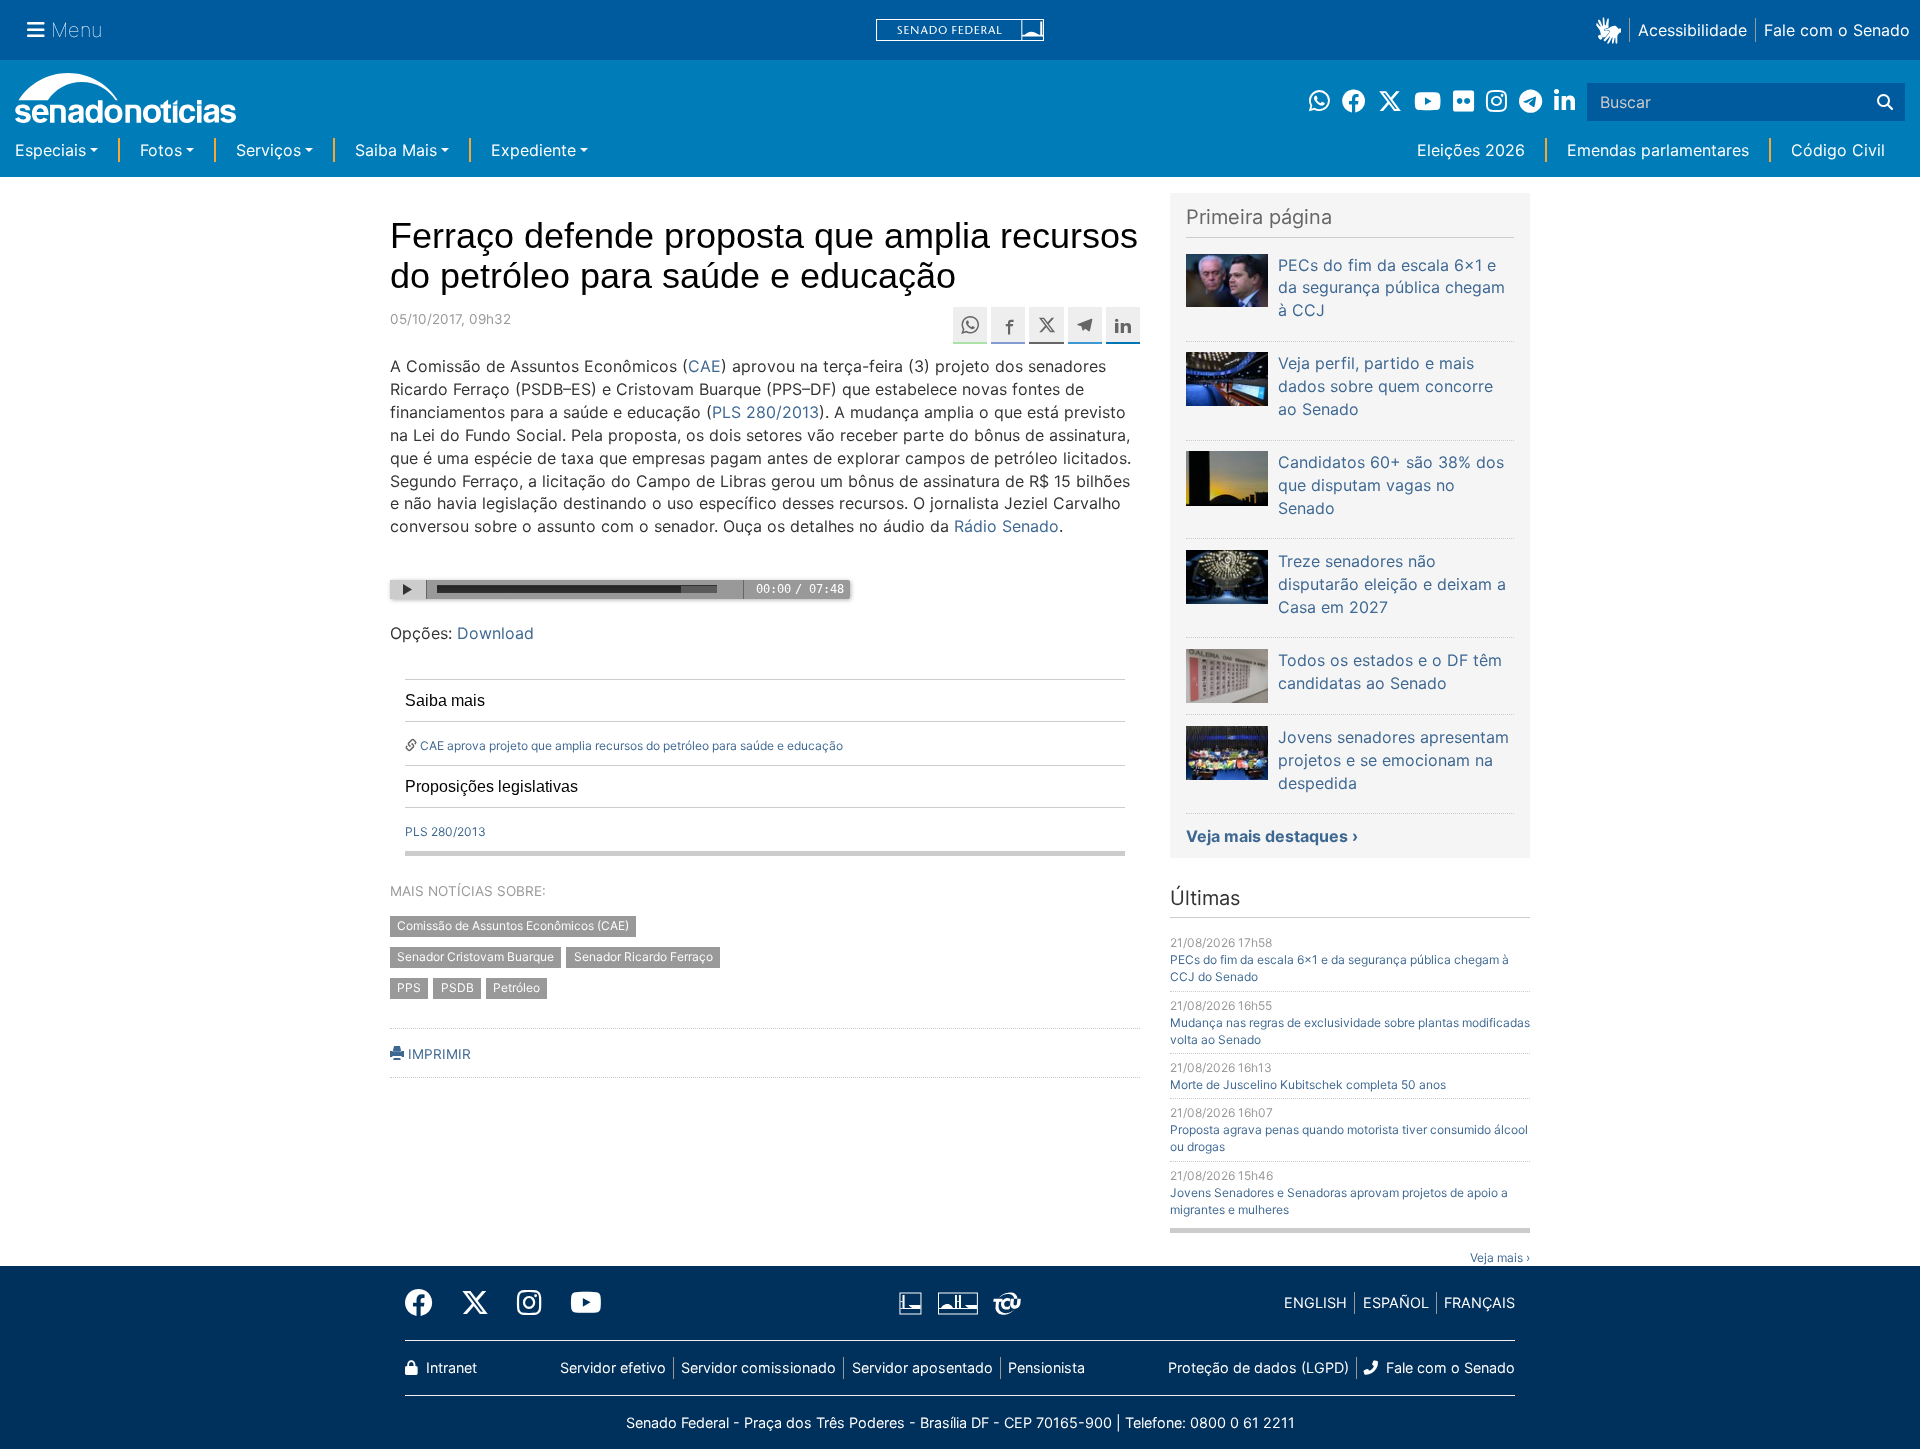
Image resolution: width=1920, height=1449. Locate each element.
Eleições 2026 (1471, 150)
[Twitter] (475, 1303)
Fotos (161, 150)
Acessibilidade (1692, 30)
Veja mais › (1500, 1257)
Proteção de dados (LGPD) (1258, 1367)
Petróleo (516, 987)
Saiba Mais (396, 150)
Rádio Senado (1006, 526)
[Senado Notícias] (125, 105)
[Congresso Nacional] (958, 1301)
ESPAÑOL (1396, 1302)
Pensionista (1046, 1367)
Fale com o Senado (1837, 30)
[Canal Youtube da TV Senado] (579, 1303)
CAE (704, 366)
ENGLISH (1315, 1302)
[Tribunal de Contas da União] (1007, 1301)
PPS (409, 987)
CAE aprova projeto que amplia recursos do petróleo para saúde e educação (631, 745)
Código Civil (1838, 150)
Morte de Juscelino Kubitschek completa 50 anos (1308, 1084)
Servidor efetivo (613, 1367)
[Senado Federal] (960, 30)
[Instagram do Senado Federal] (529, 1303)
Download (495, 633)
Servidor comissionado (758, 1367)
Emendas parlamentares (1658, 150)
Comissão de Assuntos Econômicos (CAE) (513, 926)
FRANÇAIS (1479, 1302)
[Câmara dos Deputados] (910, 1301)
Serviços (268, 150)
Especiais (50, 150)
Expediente (533, 150)
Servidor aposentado (922, 1367)
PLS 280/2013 (765, 412)
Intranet (449, 1367)
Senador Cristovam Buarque (475, 957)
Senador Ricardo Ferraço (643, 957)
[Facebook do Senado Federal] (426, 1303)
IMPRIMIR (437, 1054)
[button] (1612, 29)
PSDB (457, 987)
